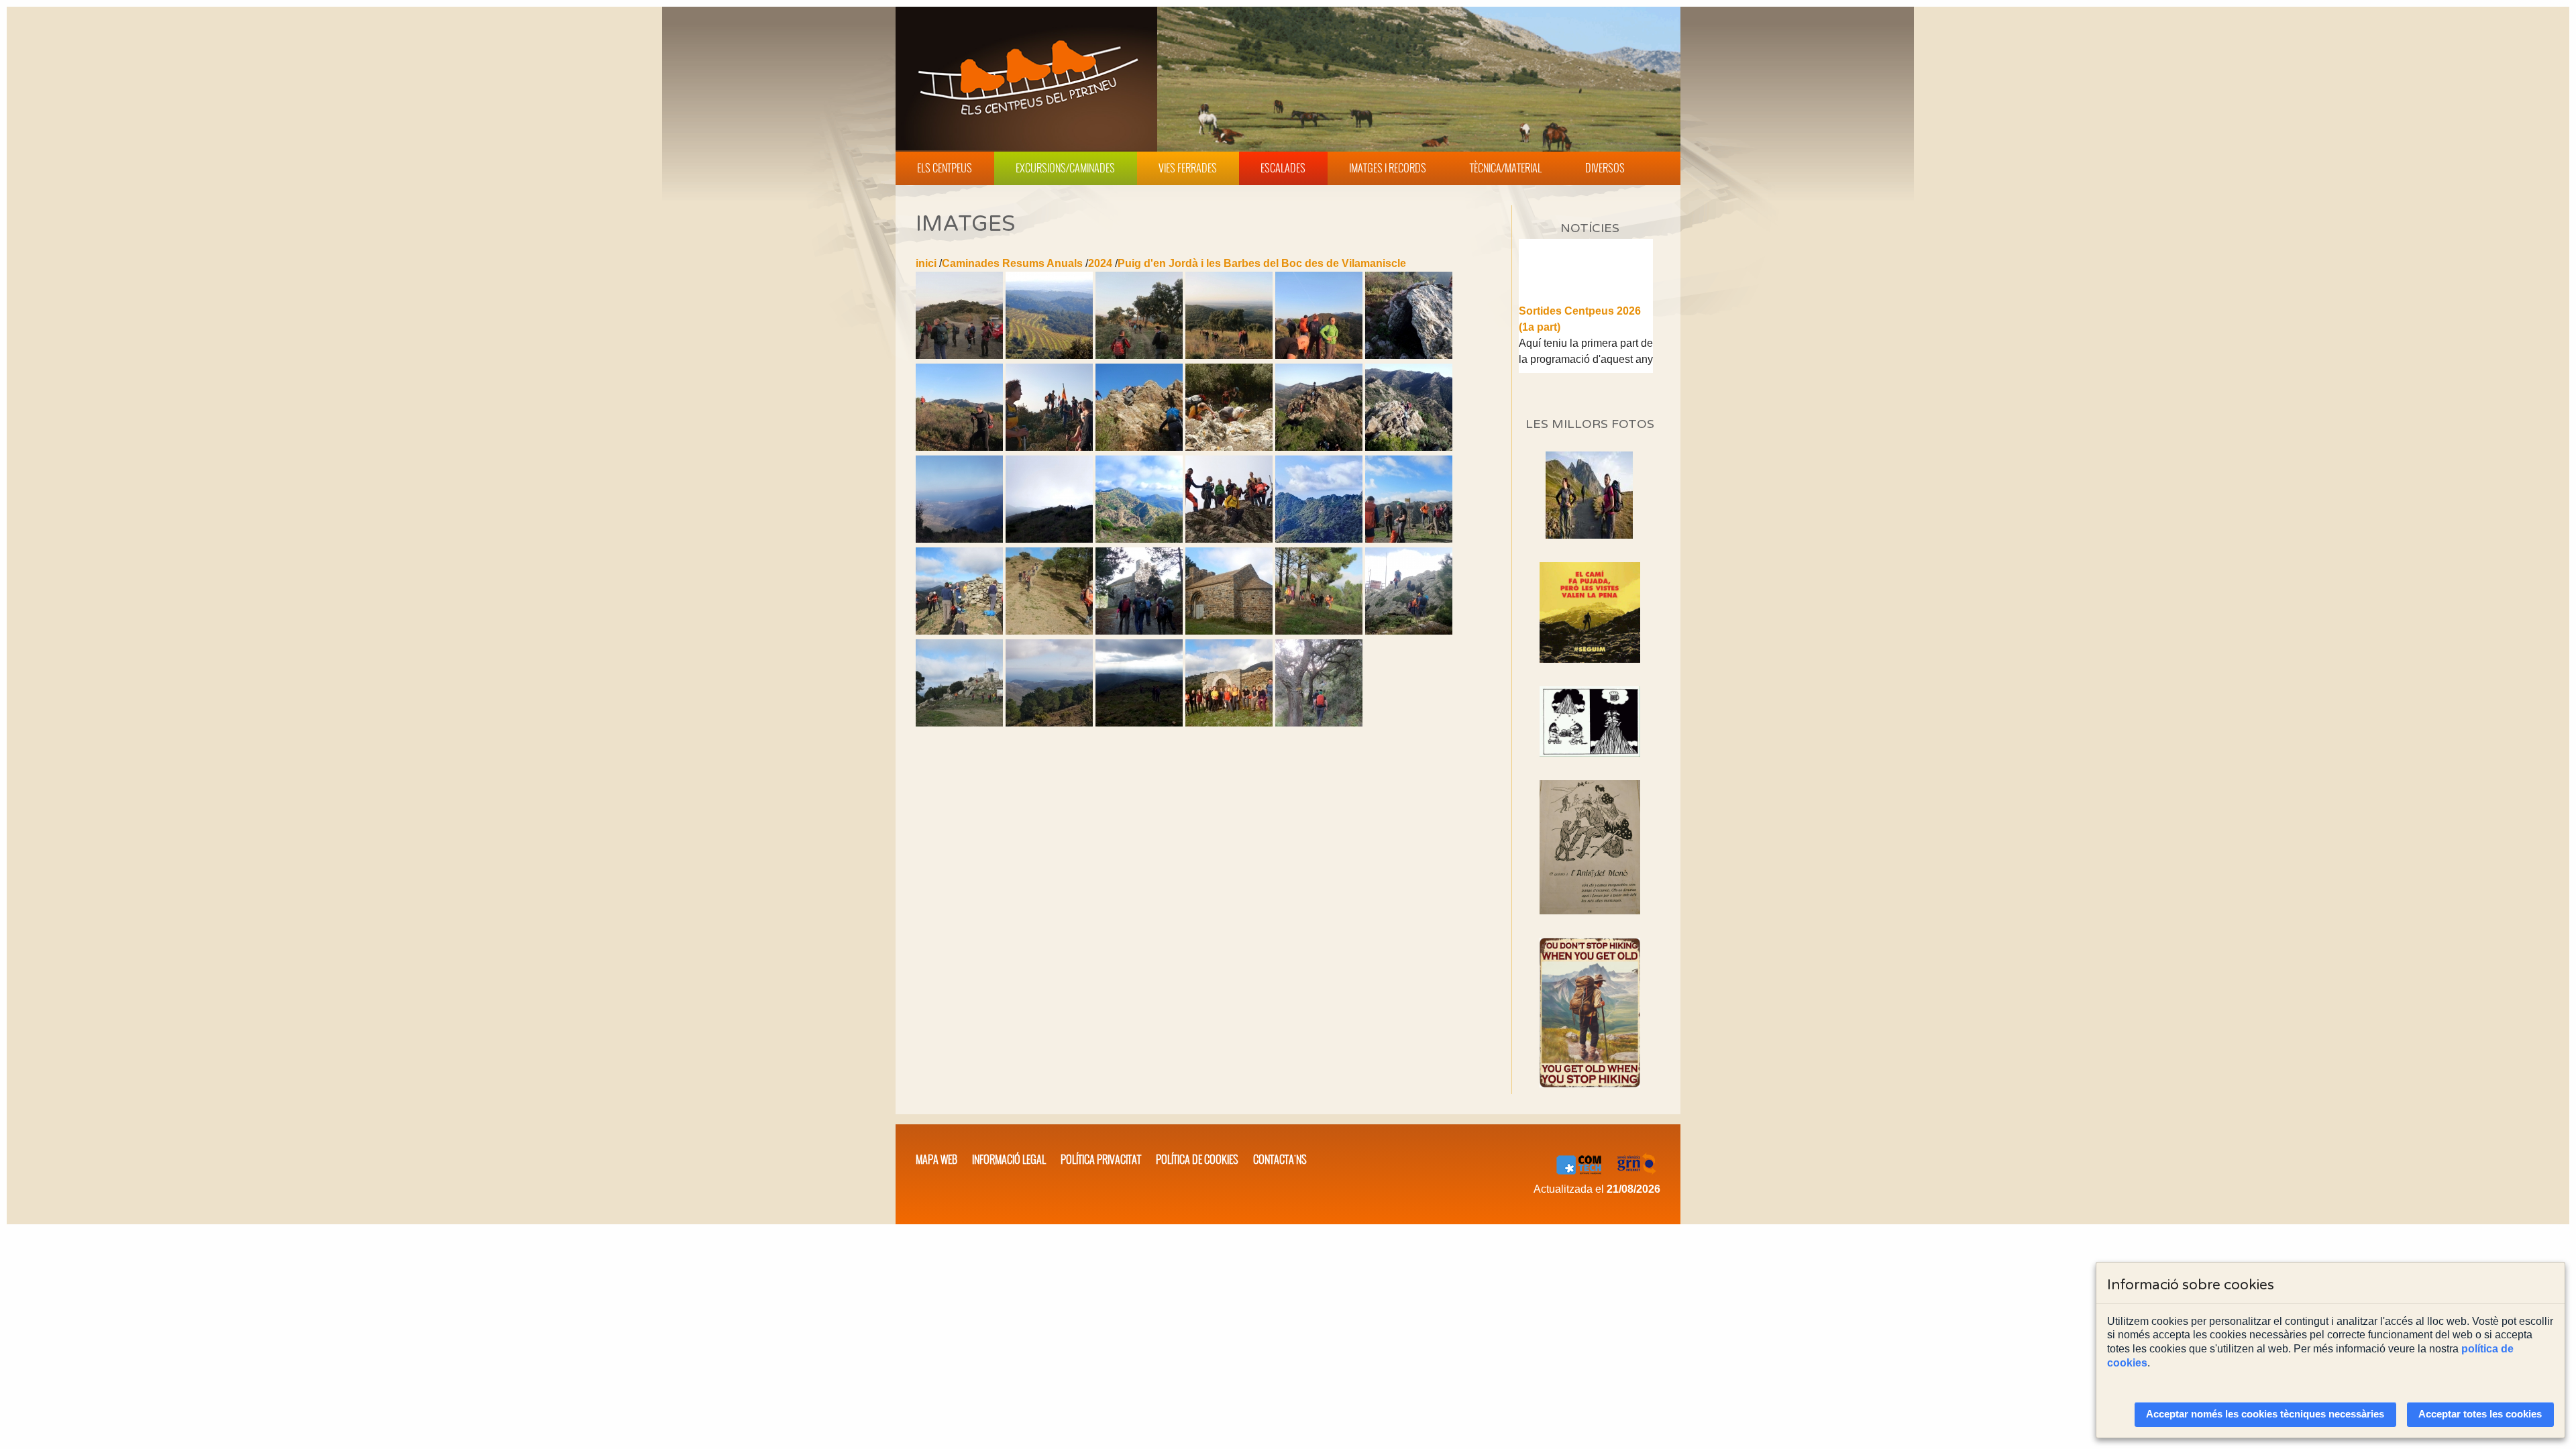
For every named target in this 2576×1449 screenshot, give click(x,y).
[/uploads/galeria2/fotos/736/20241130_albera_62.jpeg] (1229, 539)
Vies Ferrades (1188, 168)
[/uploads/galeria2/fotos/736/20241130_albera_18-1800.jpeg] (1409, 355)
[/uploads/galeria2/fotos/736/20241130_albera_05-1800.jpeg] (1139, 355)
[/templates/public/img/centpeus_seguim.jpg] (1590, 612)
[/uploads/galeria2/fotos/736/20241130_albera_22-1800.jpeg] (959, 447)
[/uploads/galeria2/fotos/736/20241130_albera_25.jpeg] (1049, 447)
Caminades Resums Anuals (1012, 263)
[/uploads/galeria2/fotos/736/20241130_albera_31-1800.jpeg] (1139, 447)
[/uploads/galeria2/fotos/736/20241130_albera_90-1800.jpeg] (959, 723)
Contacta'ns (1280, 1159)
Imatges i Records (1388, 168)
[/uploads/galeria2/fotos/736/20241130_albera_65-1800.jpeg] (1319, 539)
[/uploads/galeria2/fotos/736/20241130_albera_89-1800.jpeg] (1409, 631)
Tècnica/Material (1506, 168)
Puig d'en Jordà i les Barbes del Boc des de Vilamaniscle (1262, 263)
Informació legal (1009, 1159)
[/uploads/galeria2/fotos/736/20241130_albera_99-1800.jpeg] (1319, 723)
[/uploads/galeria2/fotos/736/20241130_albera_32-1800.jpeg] (1229, 447)
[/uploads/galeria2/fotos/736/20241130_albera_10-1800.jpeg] (1319, 355)
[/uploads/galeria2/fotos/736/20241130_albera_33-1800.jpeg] (1319, 447)
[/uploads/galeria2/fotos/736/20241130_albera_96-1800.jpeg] (1229, 723)
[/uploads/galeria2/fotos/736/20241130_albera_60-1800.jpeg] (1139, 539)
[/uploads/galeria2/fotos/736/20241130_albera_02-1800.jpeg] (1049, 355)
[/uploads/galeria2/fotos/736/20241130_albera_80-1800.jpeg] (1139, 631)
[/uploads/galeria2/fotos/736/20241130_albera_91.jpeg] (1049, 723)
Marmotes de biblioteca (1578, 366)
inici (926, 263)
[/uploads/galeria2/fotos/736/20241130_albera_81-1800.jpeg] (1229, 631)
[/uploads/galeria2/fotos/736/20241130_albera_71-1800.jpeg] (1409, 539)
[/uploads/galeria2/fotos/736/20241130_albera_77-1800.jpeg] (1049, 631)
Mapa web (936, 1159)
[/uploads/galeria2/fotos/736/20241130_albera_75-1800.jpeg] (959, 631)
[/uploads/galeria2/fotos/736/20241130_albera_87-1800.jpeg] (1319, 631)
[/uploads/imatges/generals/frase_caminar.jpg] (1590, 1013)
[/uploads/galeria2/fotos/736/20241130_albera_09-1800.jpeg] (1229, 355)
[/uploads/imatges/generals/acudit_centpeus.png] (1590, 721)
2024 (1100, 263)
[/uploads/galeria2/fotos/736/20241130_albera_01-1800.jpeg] (959, 355)
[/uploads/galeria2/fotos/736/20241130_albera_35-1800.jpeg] (1409, 447)
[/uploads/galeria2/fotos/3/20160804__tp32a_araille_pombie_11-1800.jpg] (1589, 535)
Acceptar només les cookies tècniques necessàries (2265, 1414)
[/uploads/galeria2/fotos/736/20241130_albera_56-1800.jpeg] (1049, 539)
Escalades (1283, 168)
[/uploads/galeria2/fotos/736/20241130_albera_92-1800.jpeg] (1139, 723)
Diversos (1605, 168)
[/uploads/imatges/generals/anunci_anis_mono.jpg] (1590, 847)
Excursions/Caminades (1065, 168)
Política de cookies (1197, 1159)
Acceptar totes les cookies (2480, 1414)
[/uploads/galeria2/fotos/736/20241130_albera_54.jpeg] (959, 539)
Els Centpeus (945, 168)
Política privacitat (1101, 1159)
